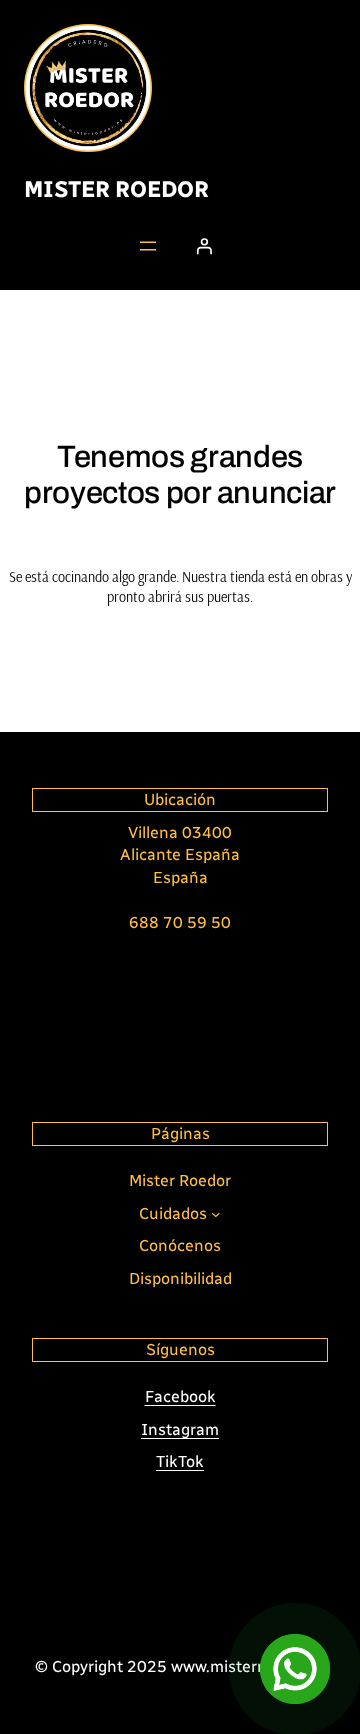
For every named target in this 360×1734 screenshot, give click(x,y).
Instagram (180, 1429)
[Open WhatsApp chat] (295, 1669)
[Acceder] (204, 246)
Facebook (180, 1396)
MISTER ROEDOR (116, 189)
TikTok (180, 1461)
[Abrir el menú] (148, 246)
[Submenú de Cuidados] (216, 1214)
